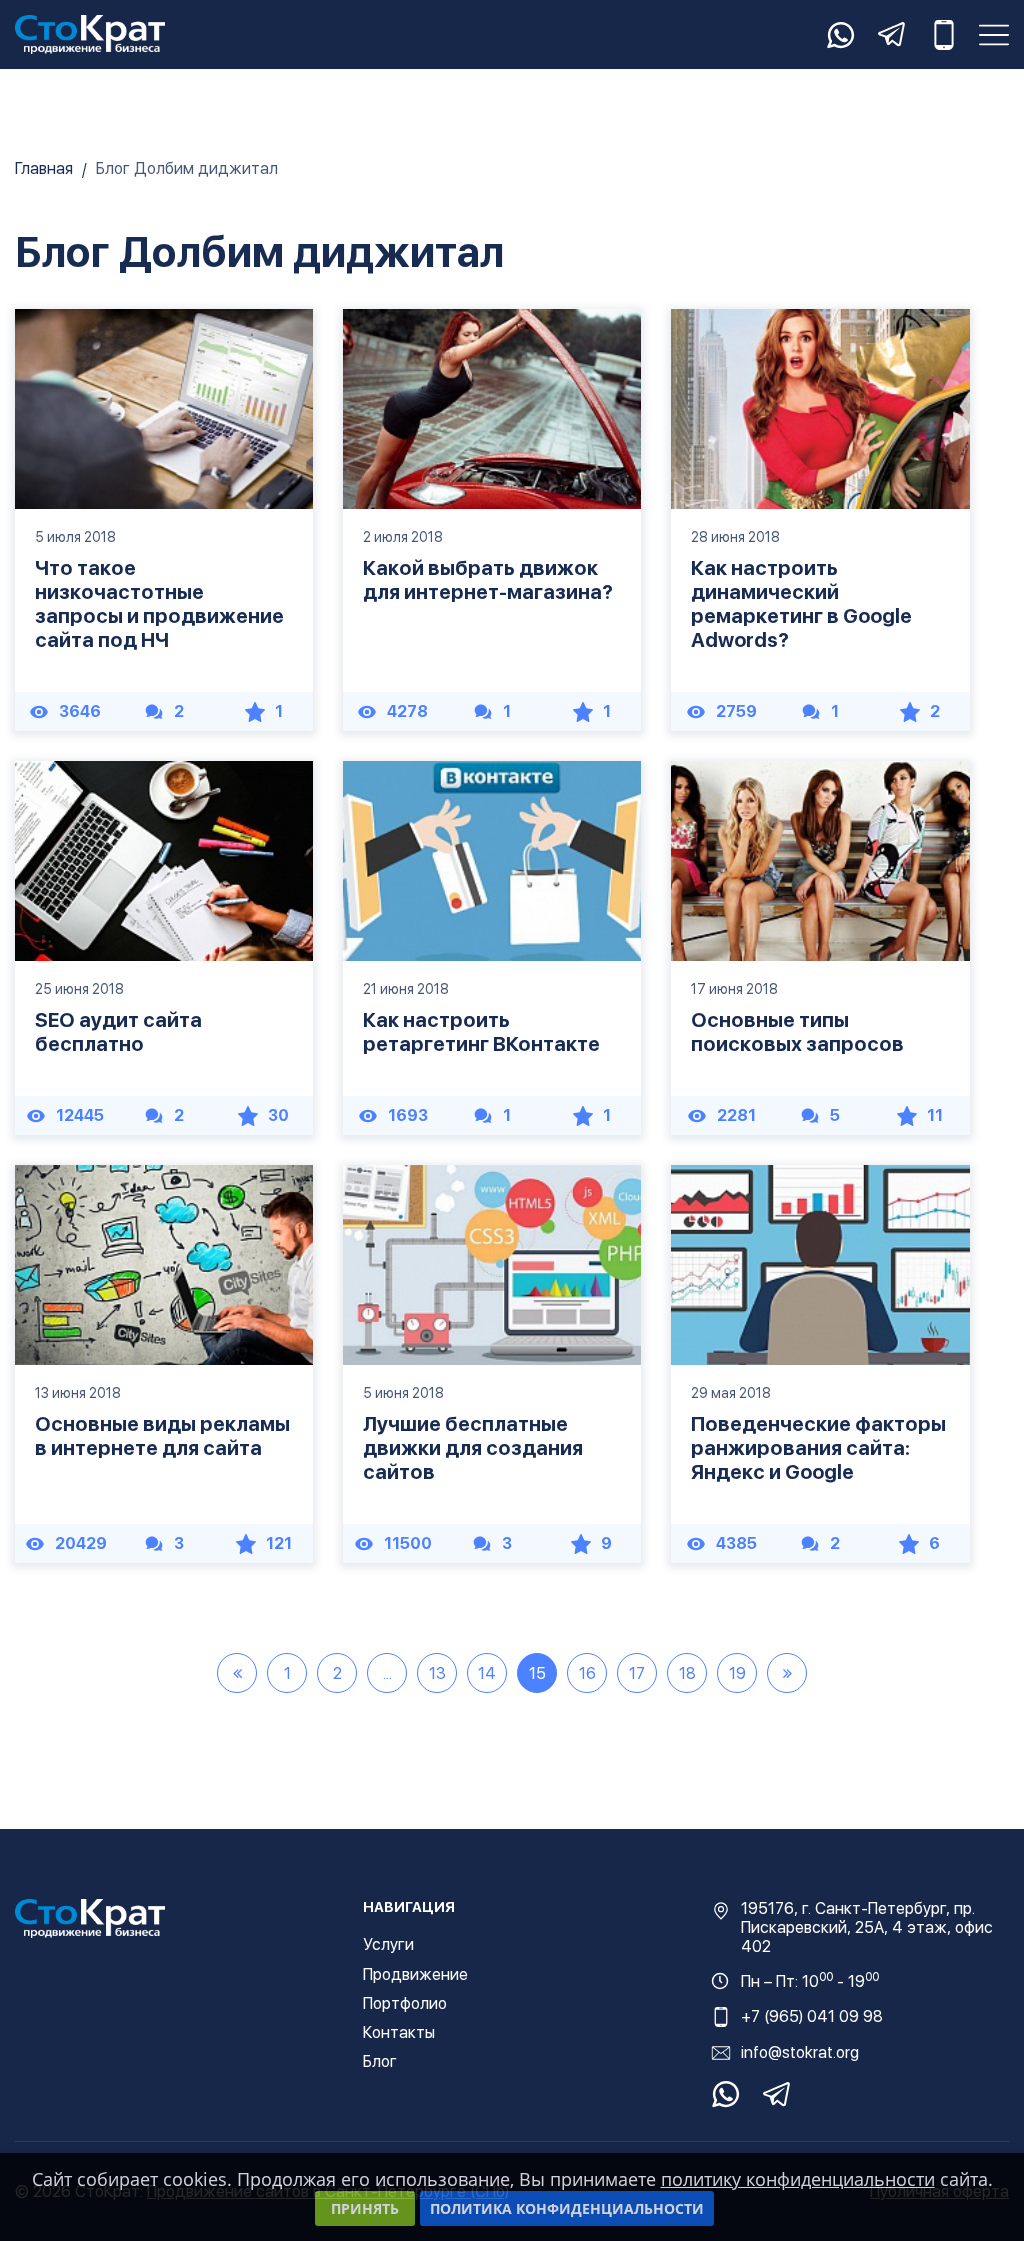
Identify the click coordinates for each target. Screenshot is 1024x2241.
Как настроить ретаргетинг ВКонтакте (481, 1032)
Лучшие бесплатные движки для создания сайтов (473, 1448)
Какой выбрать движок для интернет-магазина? (488, 580)
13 (437, 1673)
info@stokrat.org (800, 2052)
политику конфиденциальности (798, 2179)
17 (637, 1673)
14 (487, 1673)
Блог (380, 2061)
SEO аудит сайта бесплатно (118, 1032)
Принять (365, 2208)
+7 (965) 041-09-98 (944, 35)
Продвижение (415, 1974)
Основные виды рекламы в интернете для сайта (162, 1436)
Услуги (388, 1944)
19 (737, 1673)
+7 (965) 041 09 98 (812, 2016)
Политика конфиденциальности (567, 2208)
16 (587, 1673)
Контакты (399, 2032)
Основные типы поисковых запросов (797, 1032)
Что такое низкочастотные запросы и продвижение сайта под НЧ (159, 604)
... (387, 1673)
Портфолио (405, 2003)
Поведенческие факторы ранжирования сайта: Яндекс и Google (818, 1448)
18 (687, 1673)
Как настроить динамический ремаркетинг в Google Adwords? (801, 604)
